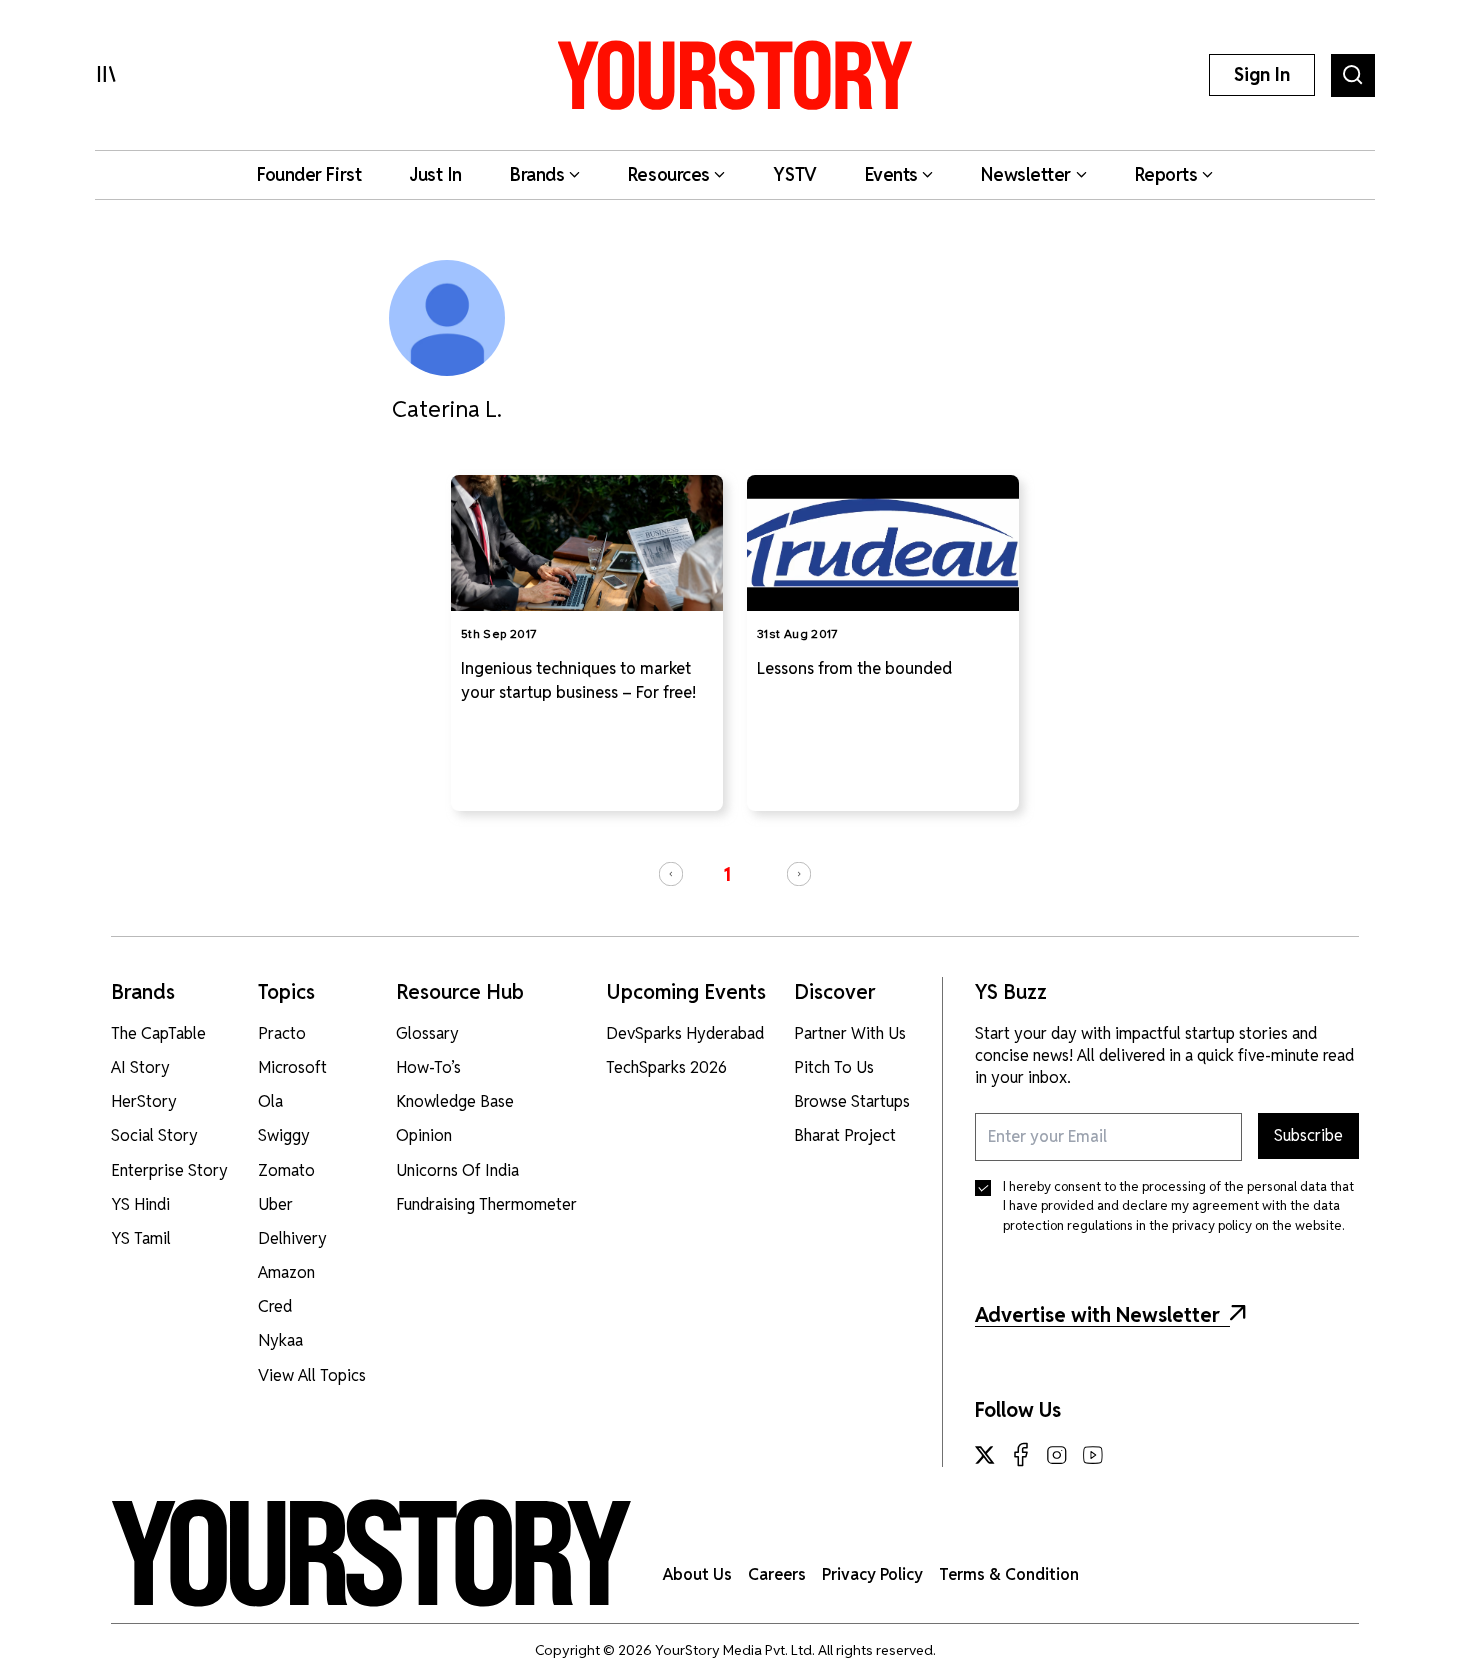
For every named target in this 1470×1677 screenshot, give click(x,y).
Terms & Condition (1009, 1574)
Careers (777, 1574)
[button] (671, 874)
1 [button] (727, 874)
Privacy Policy (872, 1574)
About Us (697, 1574)
